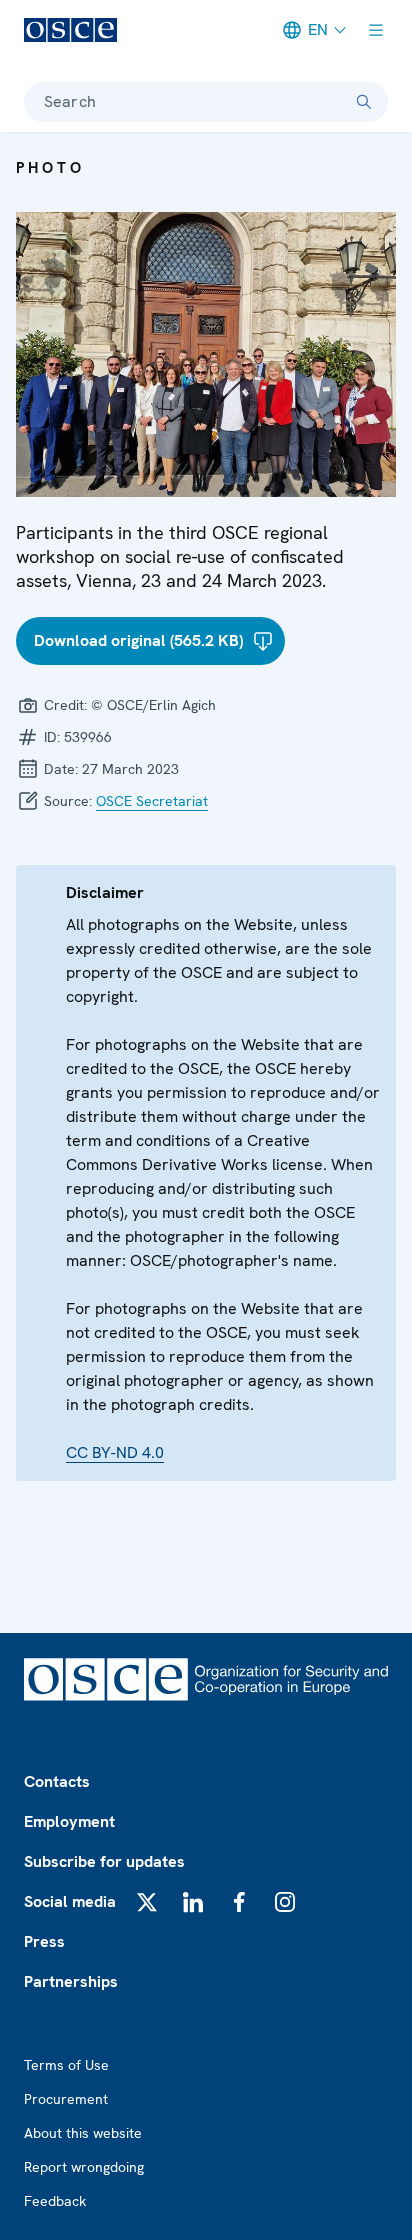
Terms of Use (66, 2065)
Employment (69, 1821)
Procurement (66, 2099)
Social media (70, 1901)
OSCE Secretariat (152, 801)
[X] (147, 1902)
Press (44, 1941)
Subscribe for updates (104, 1861)
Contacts (57, 1781)
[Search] (364, 102)
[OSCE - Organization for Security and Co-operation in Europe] (70, 30)
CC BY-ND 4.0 (115, 1452)
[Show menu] (376, 30)
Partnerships (71, 1981)
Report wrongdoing (84, 2167)
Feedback (55, 2201)
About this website (83, 2133)
